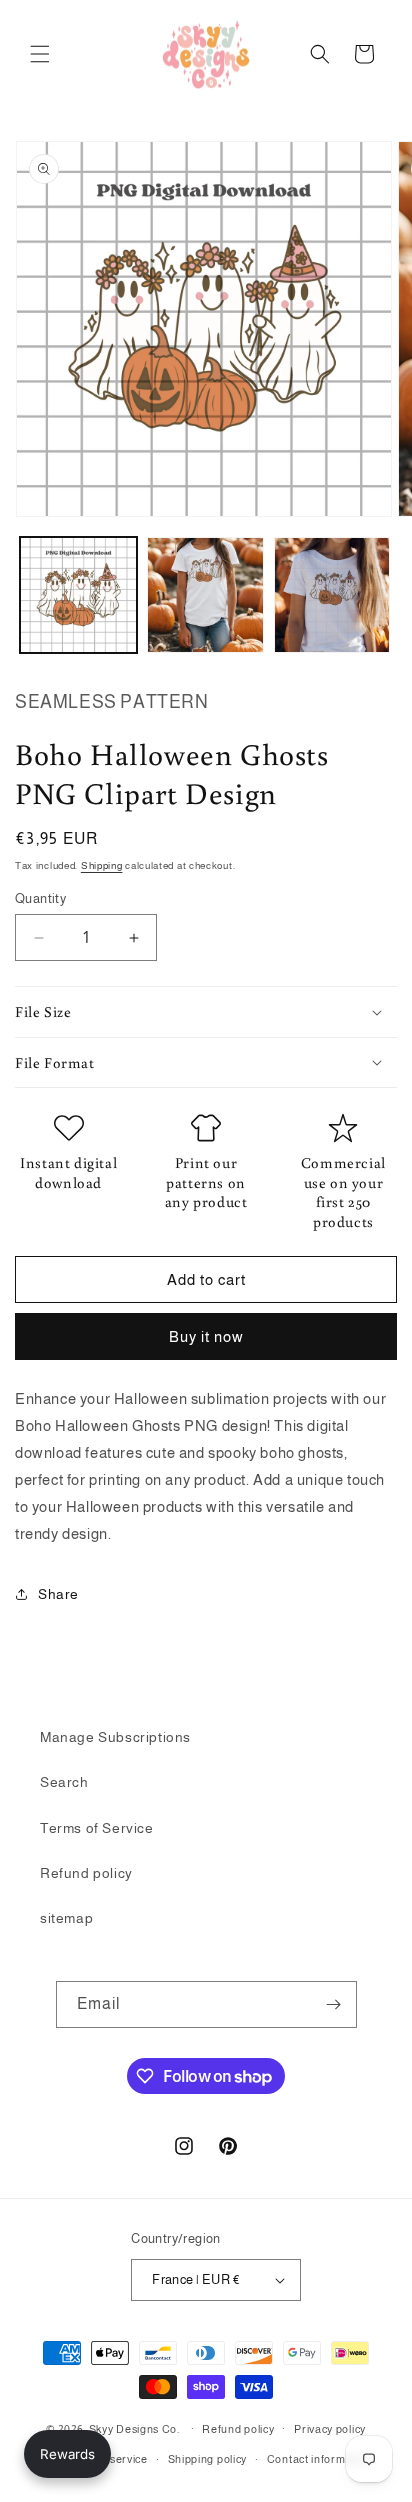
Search (64, 1782)
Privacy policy (330, 2429)
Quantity (40, 898)
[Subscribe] (334, 2004)
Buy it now (206, 1336)
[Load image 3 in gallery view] (332, 595)
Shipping (102, 865)
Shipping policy (208, 2459)
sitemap (66, 1918)
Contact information (319, 2459)
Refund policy (86, 1873)
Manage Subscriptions (115, 1737)
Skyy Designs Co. (134, 2428)
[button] (40, 54)
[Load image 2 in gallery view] (205, 595)
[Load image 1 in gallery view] (78, 595)
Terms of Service (97, 1828)
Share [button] (58, 1594)
